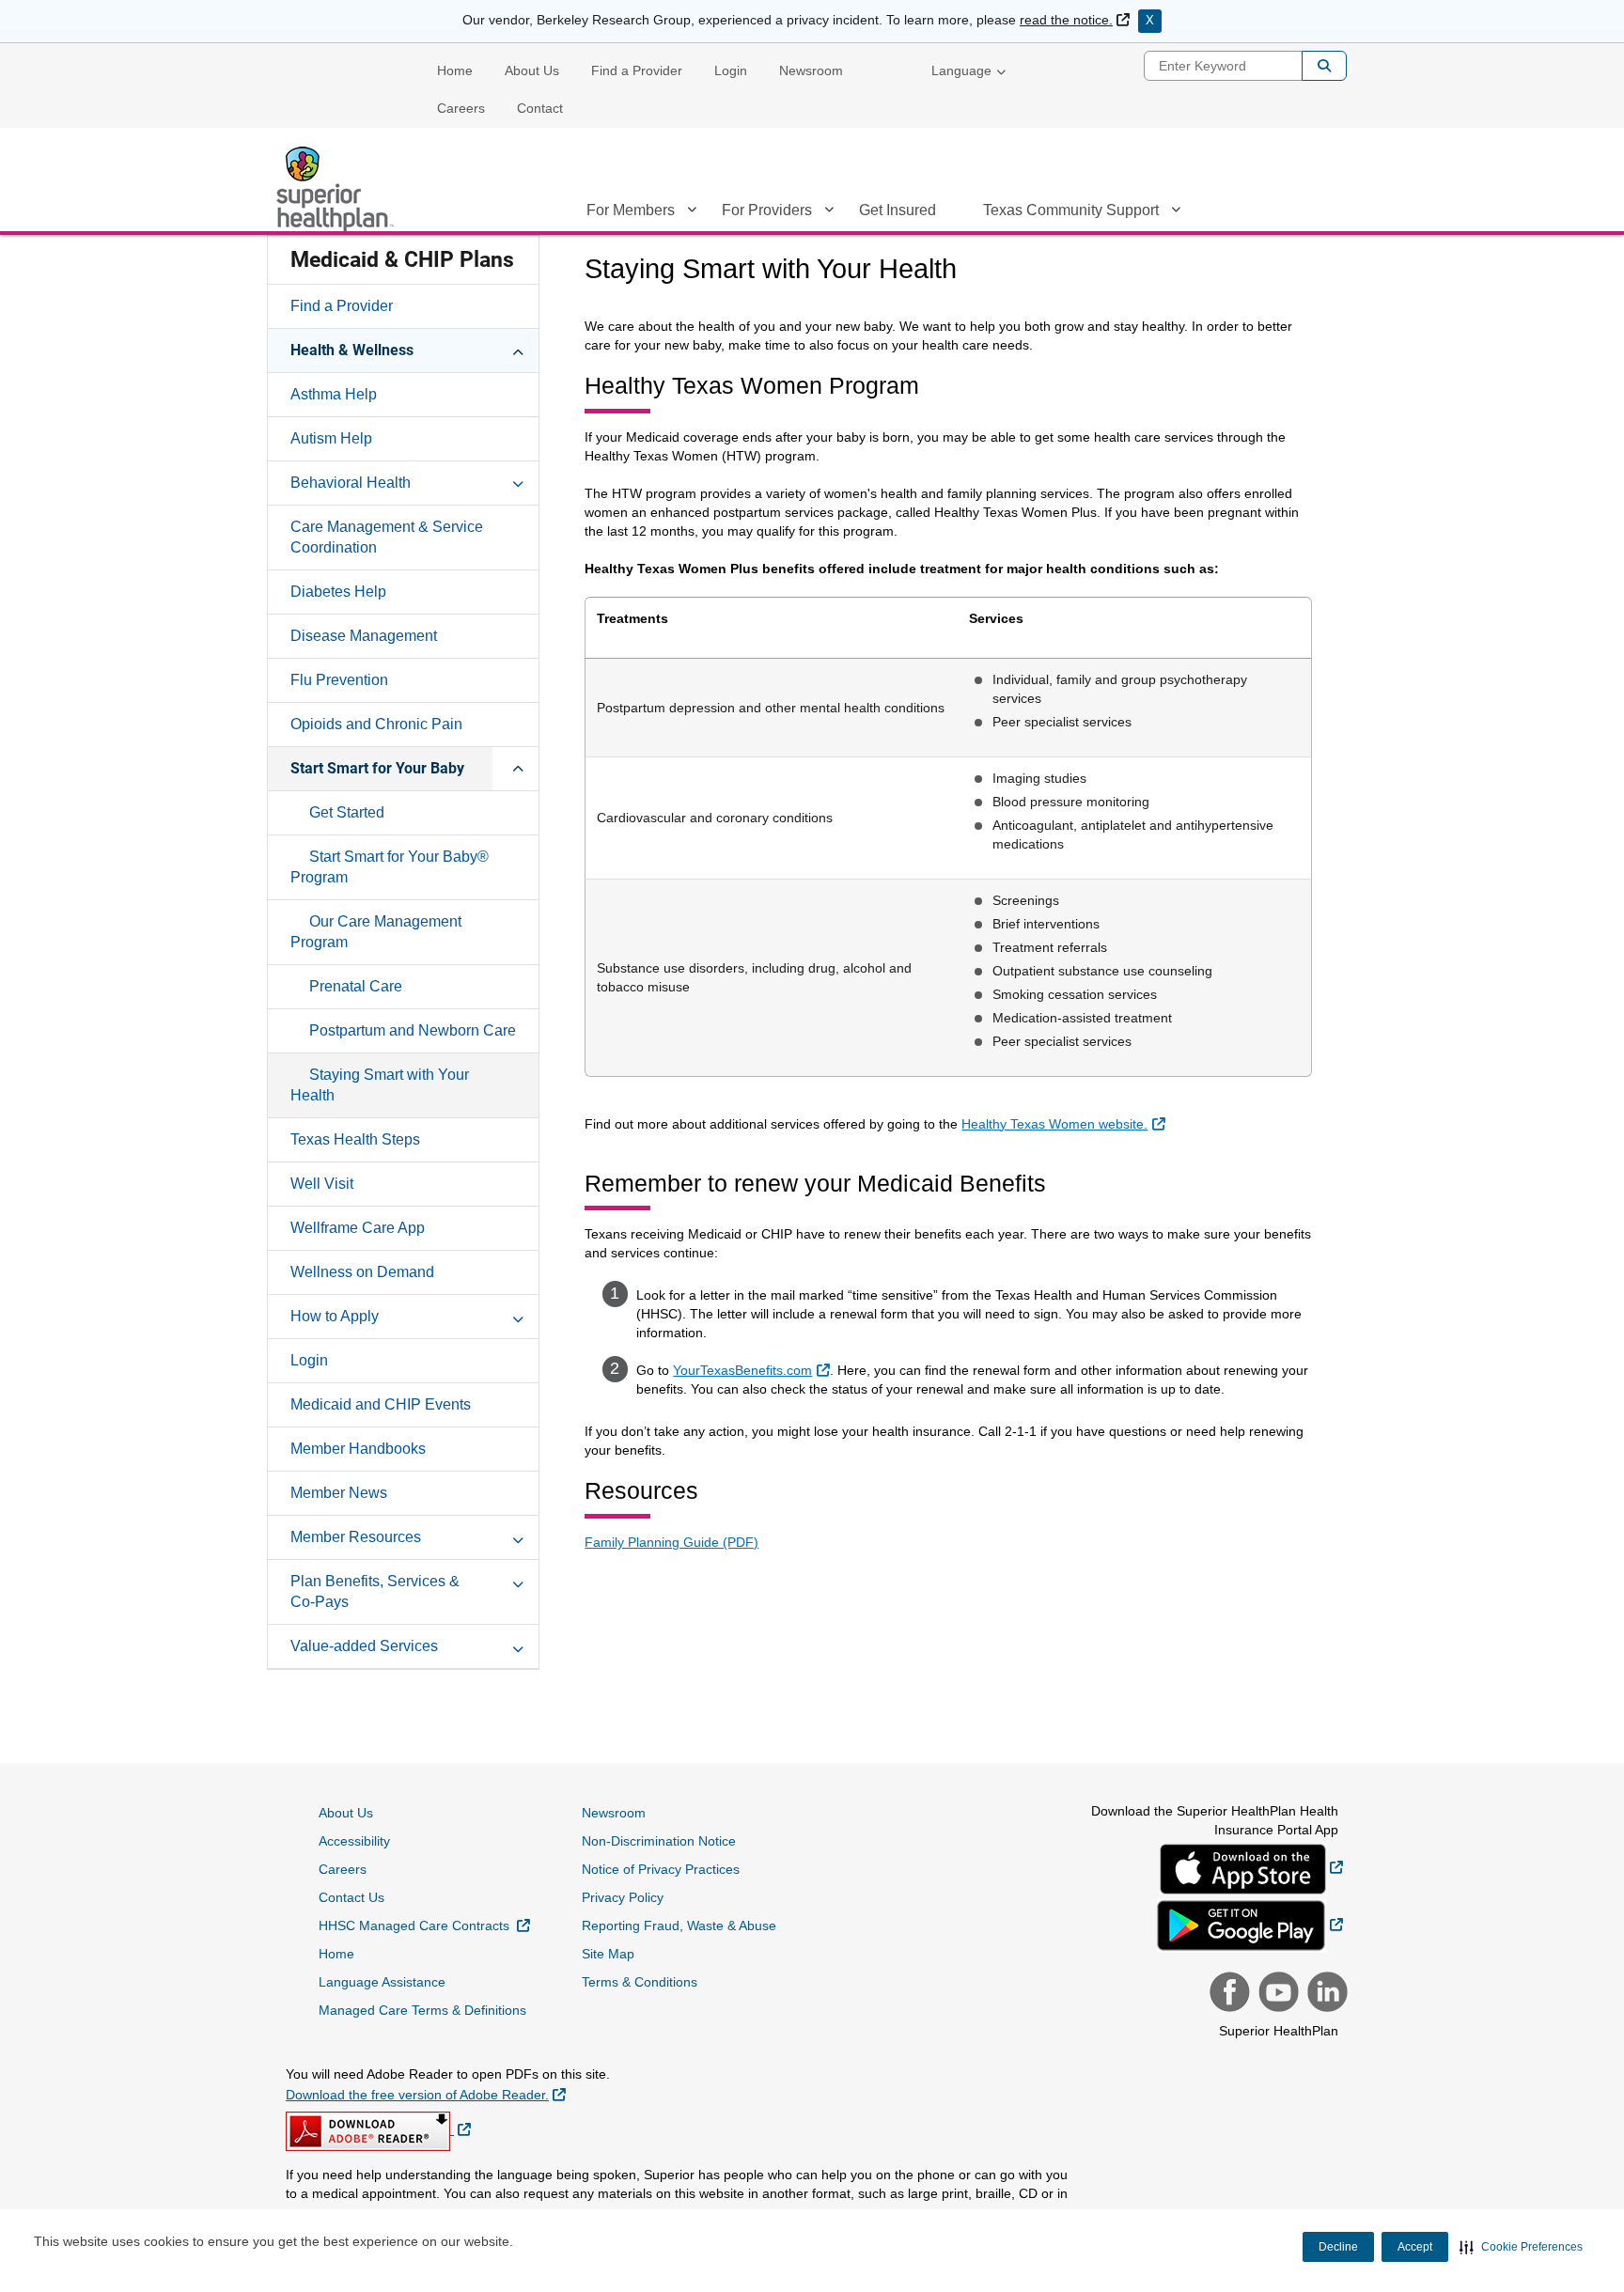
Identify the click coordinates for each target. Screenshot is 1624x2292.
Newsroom (811, 70)
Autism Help (331, 438)
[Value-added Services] (518, 1645)
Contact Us (351, 1897)
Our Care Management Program (376, 932)
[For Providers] (829, 213)
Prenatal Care (356, 986)
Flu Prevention (339, 680)
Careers (461, 108)
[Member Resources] (518, 1536)
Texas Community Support (1071, 210)
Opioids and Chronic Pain (376, 724)
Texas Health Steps (355, 1139)
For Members (631, 210)
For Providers (767, 210)
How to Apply (335, 1316)
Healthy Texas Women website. (1065, 1123)
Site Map (608, 1954)
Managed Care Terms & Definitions (422, 2010)
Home (455, 70)
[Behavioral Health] (518, 482)
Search (1324, 66)
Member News (339, 1493)
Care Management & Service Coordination (387, 537)
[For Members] (692, 213)
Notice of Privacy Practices (661, 1869)
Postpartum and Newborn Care (413, 1030)
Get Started (347, 812)
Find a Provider (637, 70)
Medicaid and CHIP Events (381, 1404)
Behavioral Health (351, 483)
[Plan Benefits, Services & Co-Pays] (518, 1581)
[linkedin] (1325, 1994)
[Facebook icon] (1227, 1994)
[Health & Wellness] (518, 350)
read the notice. (1075, 20)
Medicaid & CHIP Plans (402, 260)
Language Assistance (382, 1982)
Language (961, 70)
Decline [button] (1338, 2247)
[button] (1521, 2247)
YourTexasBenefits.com (753, 1370)
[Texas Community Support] (1176, 213)
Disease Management (364, 636)
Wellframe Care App (358, 1228)
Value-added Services (364, 1646)
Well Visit (322, 1184)
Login (731, 70)
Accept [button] (1415, 2247)
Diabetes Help (338, 592)
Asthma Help (334, 394)
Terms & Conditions (640, 1982)
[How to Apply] (518, 1316)
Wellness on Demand (362, 1272)
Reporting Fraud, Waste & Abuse (679, 1926)
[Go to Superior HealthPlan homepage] (337, 189)
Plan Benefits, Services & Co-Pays (375, 1591)
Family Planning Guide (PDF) (671, 1542)
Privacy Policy (623, 1897)
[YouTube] (1276, 1994)
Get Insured (898, 210)
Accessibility (354, 1841)
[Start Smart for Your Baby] (518, 768)
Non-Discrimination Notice (659, 1841)
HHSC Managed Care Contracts (424, 1925)
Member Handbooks (358, 1449)
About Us (532, 70)
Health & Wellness (352, 350)
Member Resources (356, 1537)
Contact (540, 108)
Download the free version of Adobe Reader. (426, 2094)
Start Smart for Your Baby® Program (390, 867)
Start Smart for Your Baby (377, 768)
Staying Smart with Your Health (380, 1085)
